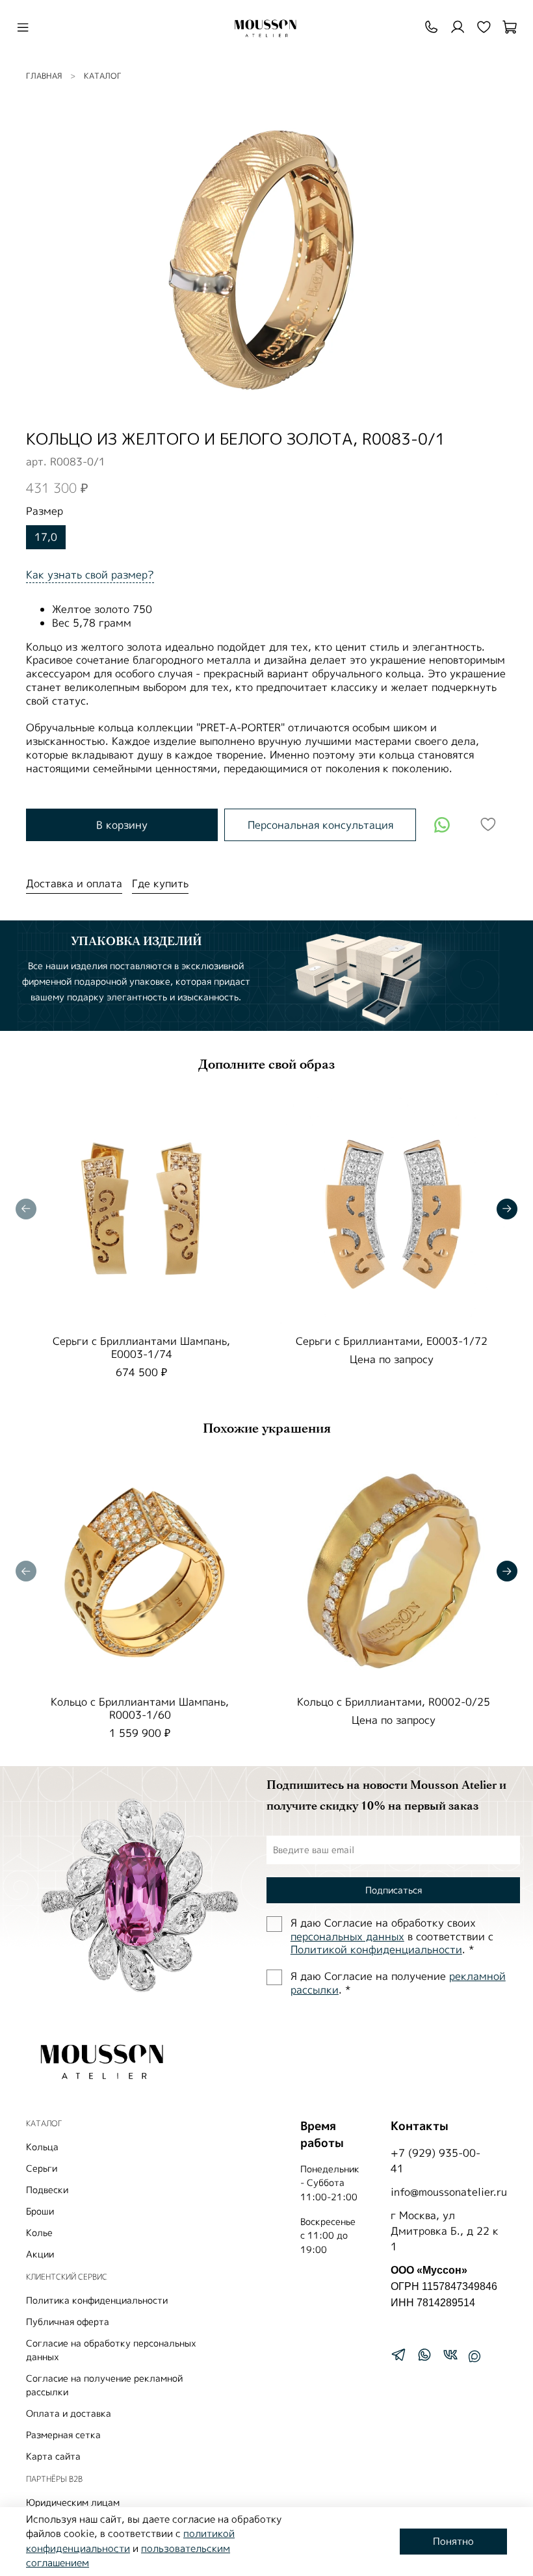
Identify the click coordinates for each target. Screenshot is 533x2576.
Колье (39, 2232)
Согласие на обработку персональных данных (111, 2350)
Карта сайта (53, 2456)
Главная (44, 76)
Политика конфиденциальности (97, 2300)
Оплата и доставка (69, 2413)
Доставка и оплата (74, 883)
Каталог (103, 76)
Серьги (42, 2168)
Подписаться (394, 1890)
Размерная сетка (63, 2435)
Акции (40, 2254)
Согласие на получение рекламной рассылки (104, 2385)
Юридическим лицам (73, 2502)
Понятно (453, 2541)
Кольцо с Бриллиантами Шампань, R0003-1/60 (140, 1708)
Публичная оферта (68, 2322)
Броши (40, 2211)
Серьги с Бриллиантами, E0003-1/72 (392, 1341)
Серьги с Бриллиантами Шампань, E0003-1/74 (141, 1347)
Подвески (47, 2190)
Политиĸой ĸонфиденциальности (376, 1949)
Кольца (42, 2147)
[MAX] (474, 2356)
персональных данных (347, 1936)
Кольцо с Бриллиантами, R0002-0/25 (394, 1702)
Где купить (160, 883)
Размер (45, 511)
